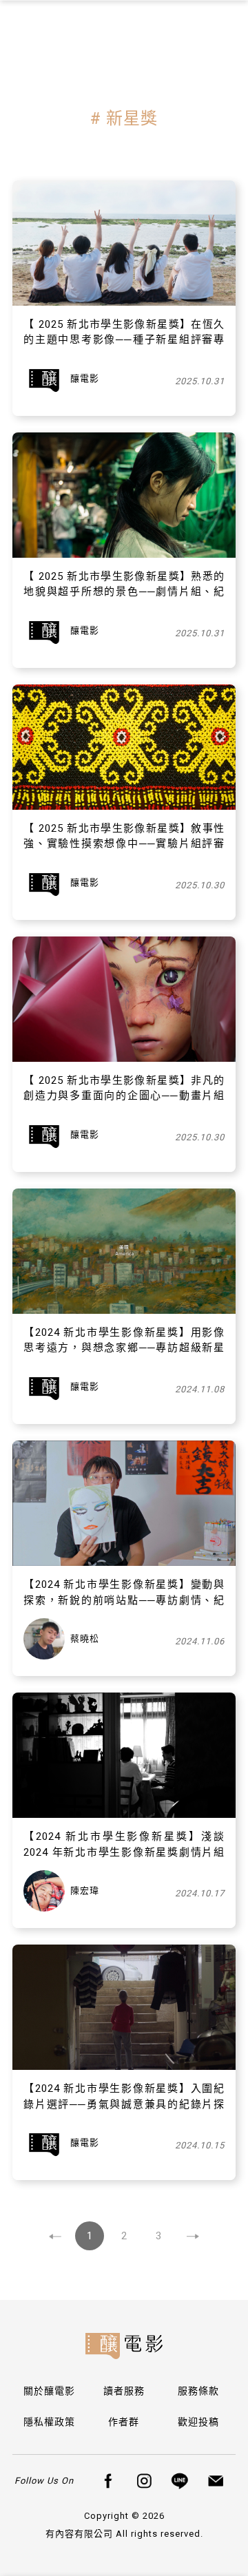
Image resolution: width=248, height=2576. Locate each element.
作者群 (124, 2422)
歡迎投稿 (198, 2422)
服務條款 (198, 2391)
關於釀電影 (49, 2391)
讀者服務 (124, 2391)
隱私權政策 (49, 2422)
